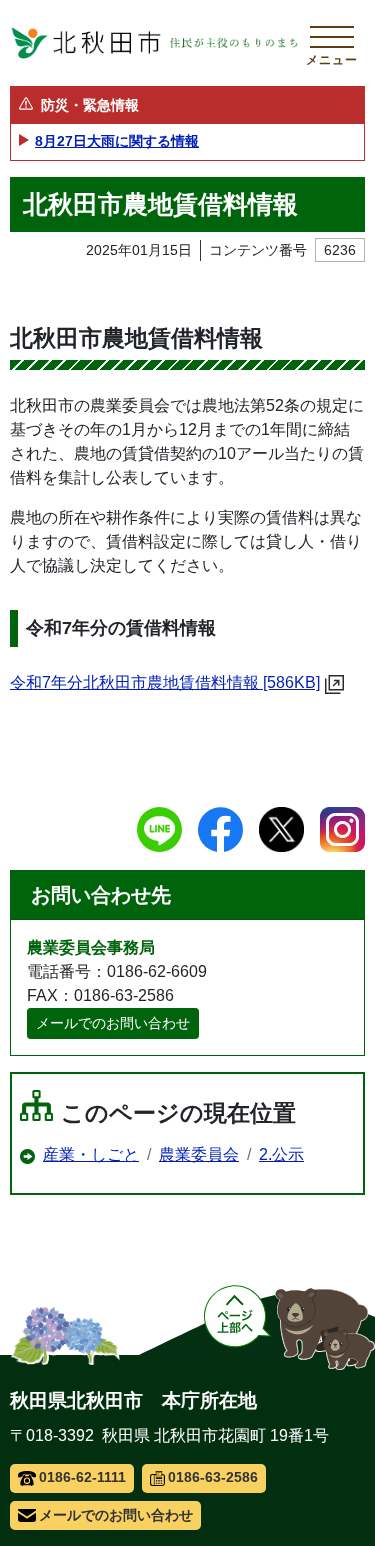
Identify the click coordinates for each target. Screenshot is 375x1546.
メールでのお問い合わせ (113, 1023)
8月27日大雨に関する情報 (117, 141)
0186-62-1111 (82, 1477)
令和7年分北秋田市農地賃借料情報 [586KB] (165, 682)
